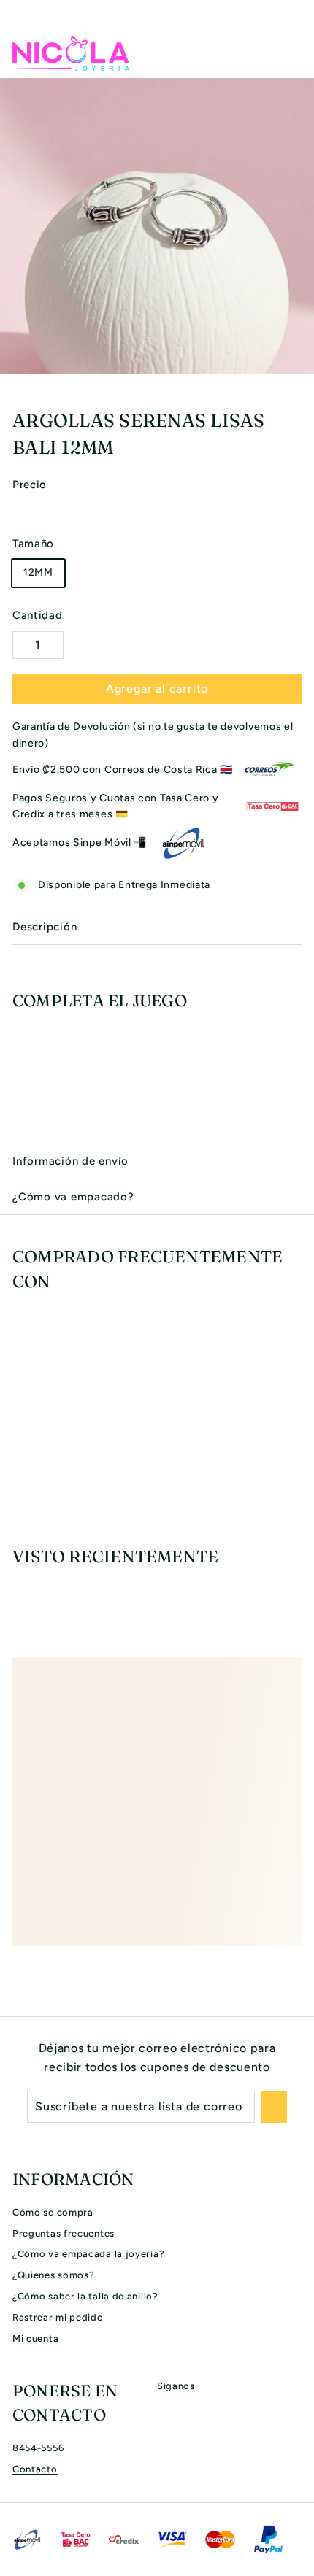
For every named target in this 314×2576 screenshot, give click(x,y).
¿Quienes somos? (54, 2275)
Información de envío (70, 1161)
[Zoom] (301, 360)
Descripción (45, 927)
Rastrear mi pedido (58, 2317)
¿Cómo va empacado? (73, 1197)
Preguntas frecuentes (64, 2233)
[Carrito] (290, 53)
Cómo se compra (53, 2212)
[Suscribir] (274, 2107)
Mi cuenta (35, 2338)
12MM (38, 572)
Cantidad (38, 615)
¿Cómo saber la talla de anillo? (85, 2296)
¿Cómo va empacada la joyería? (88, 2254)
